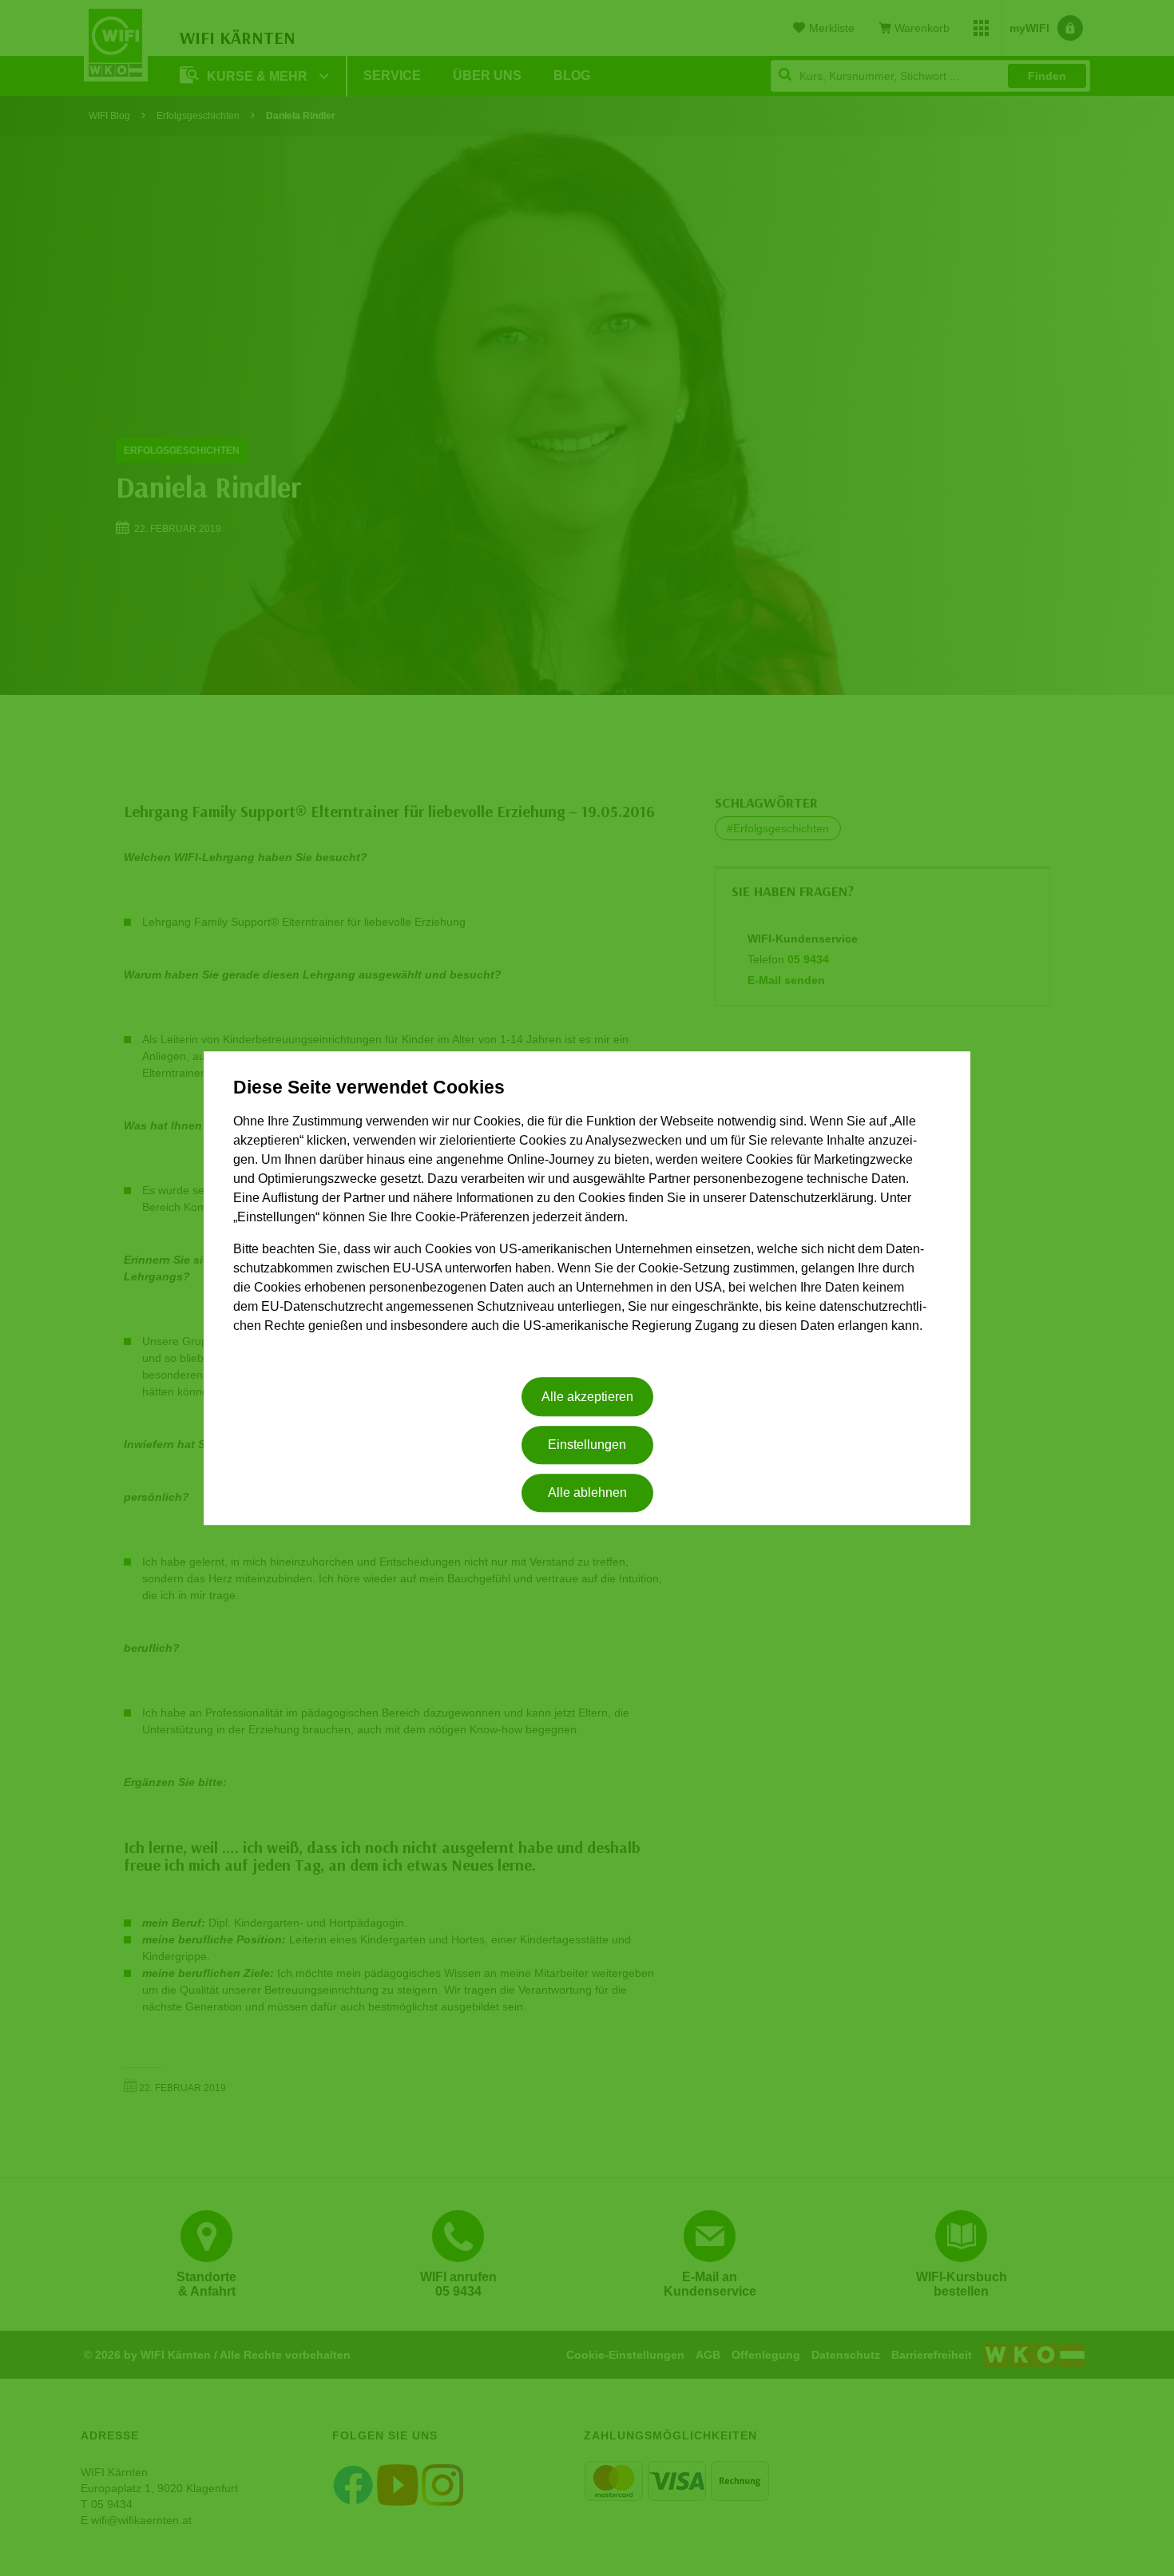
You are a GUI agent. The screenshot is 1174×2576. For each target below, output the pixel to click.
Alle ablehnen (587, 1493)
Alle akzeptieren (587, 1397)
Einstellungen (587, 1445)
